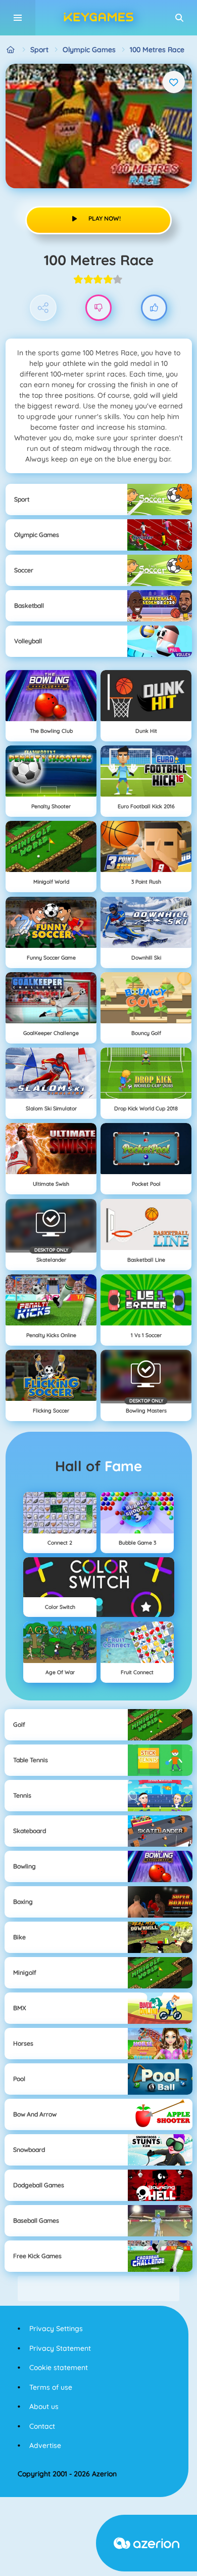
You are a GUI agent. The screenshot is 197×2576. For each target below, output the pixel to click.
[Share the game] (43, 308)
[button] (179, 18)
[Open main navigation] (18, 18)
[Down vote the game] (99, 308)
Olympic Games (89, 50)
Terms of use (51, 2387)
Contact (42, 2426)
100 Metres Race (157, 50)
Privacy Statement (60, 2348)
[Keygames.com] (11, 50)
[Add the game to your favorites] (174, 82)
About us (44, 2406)
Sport (39, 50)
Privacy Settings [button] (56, 2329)
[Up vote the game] (154, 308)
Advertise (45, 2445)
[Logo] (98, 18)
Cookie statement (59, 2367)
